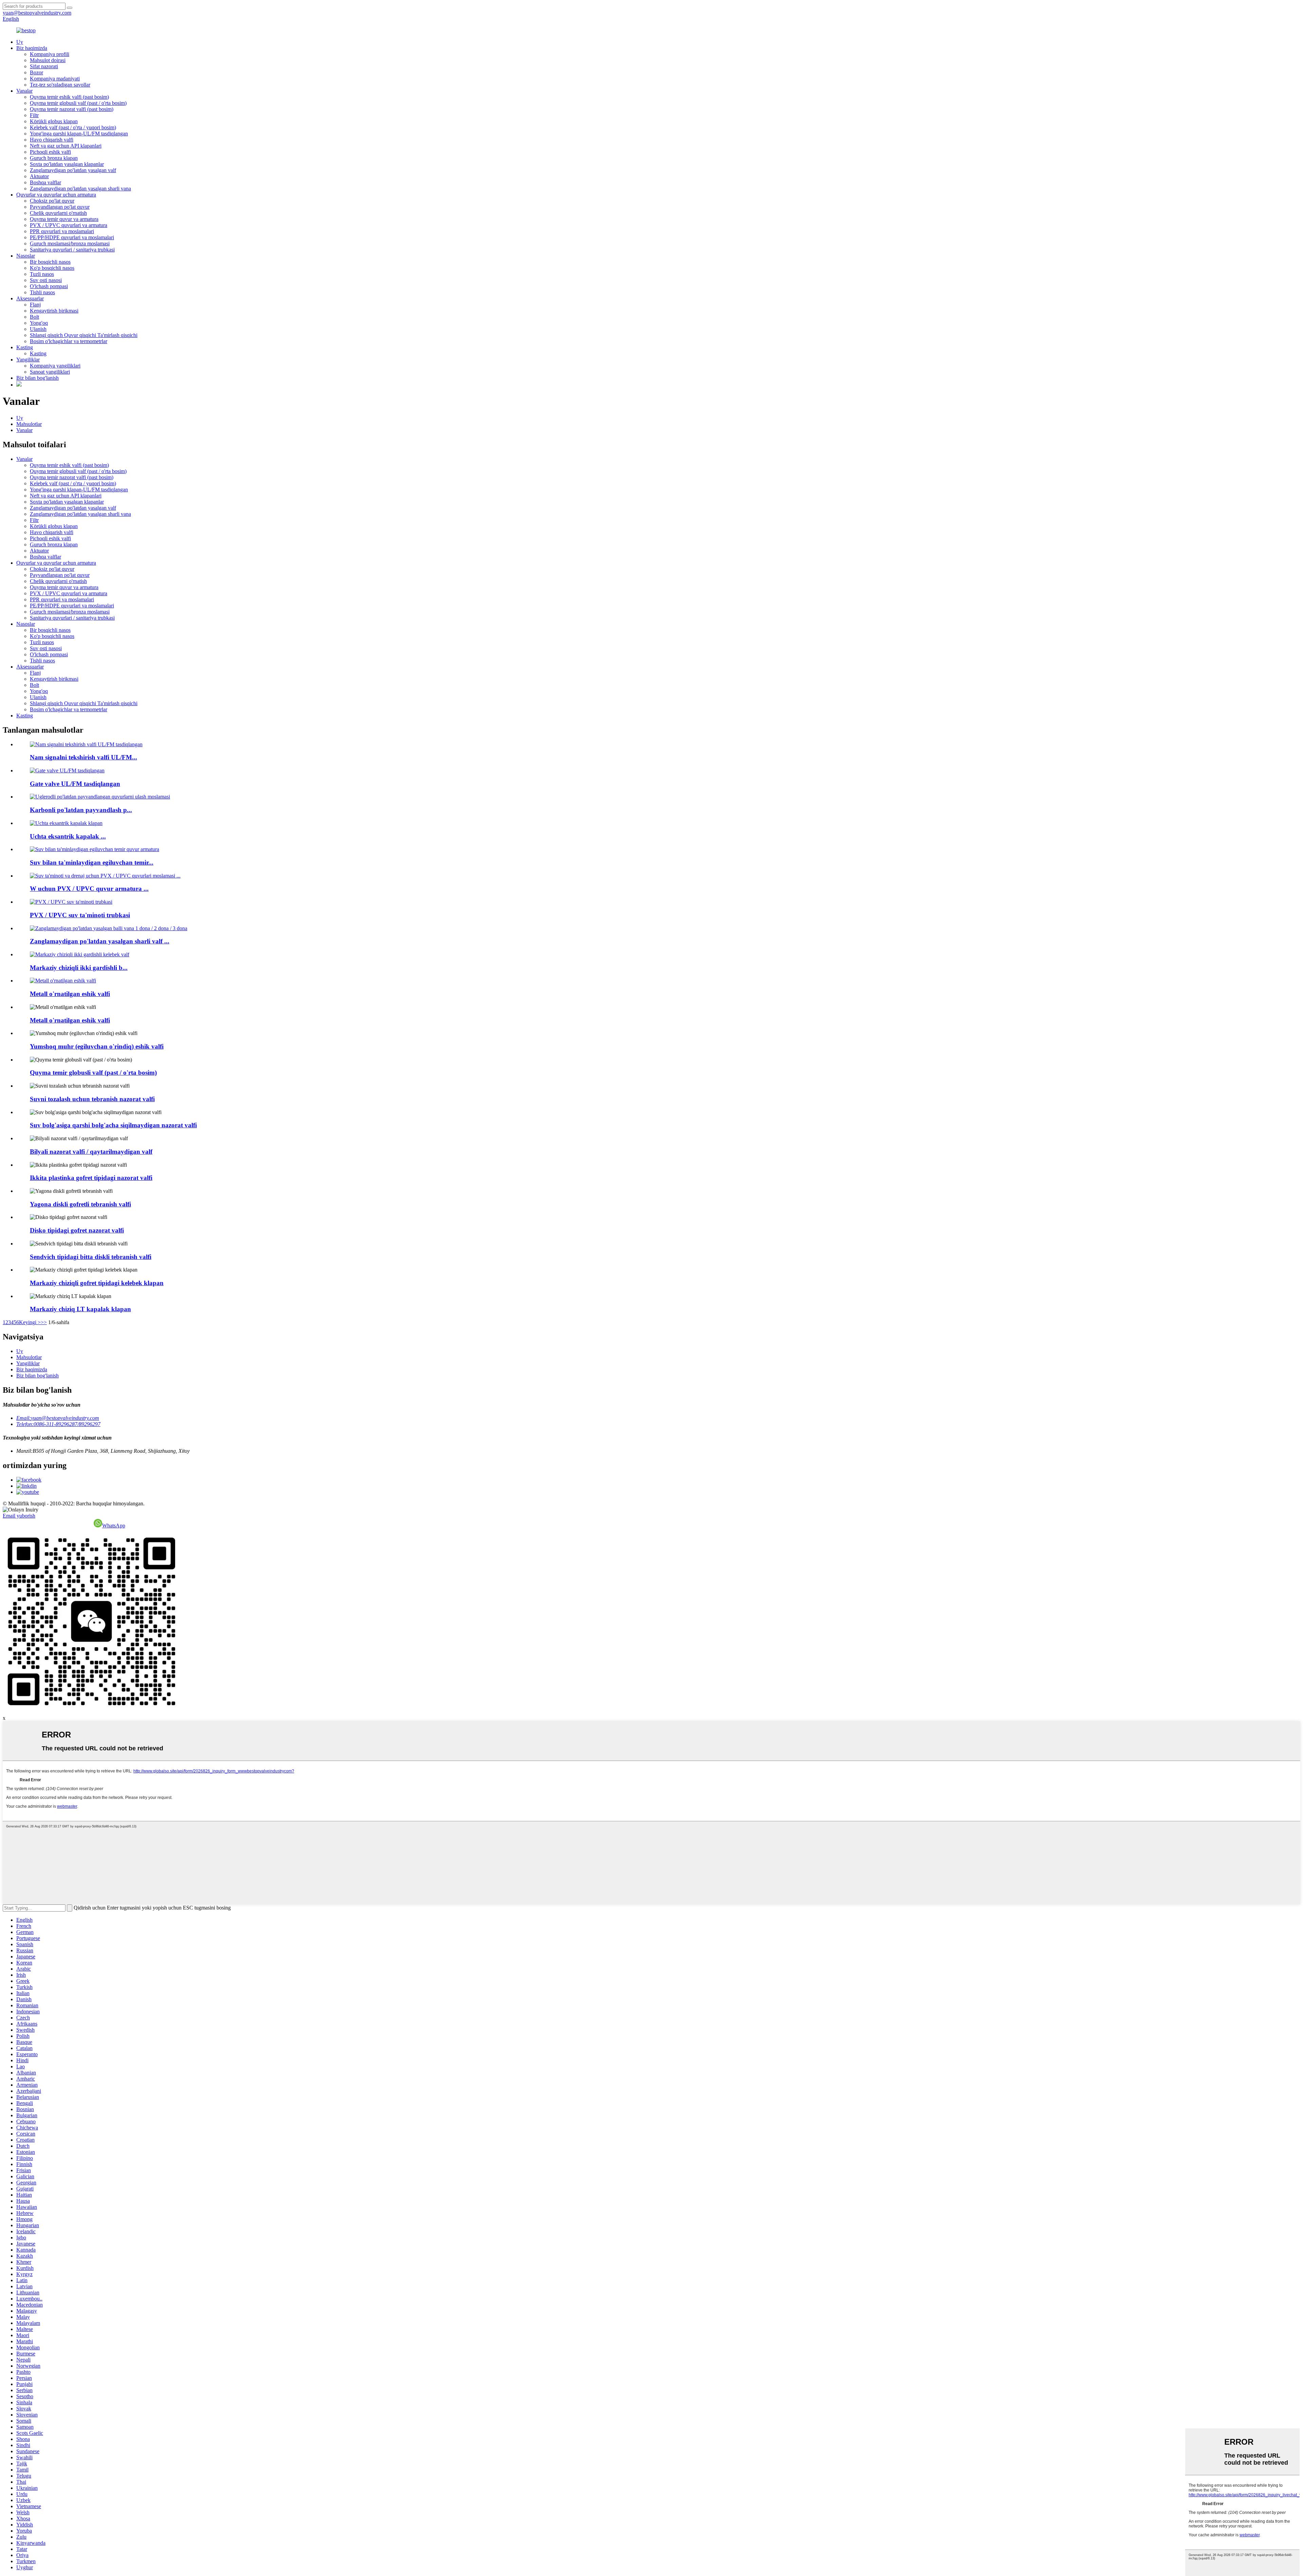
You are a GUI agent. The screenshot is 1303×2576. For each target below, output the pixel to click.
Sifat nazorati (44, 66)
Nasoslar (26, 256)
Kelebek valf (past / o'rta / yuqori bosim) (73, 127)
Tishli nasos (42, 292)
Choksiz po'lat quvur (52, 201)
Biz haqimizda (32, 48)
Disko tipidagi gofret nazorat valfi (77, 1230)
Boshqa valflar (45, 182)
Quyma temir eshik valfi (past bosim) (69, 97)
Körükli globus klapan (54, 121)
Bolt (34, 317)
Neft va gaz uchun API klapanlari (66, 146)
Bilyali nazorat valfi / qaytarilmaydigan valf (91, 1152)
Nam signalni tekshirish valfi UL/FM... (83, 757)
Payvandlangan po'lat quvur (60, 207)
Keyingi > (30, 1322)
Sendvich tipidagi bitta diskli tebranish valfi (91, 1257)
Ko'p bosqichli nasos (52, 268)
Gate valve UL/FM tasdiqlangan (75, 784)
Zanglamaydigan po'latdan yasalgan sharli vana (80, 189)
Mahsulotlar (29, 424)
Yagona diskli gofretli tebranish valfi (80, 1204)
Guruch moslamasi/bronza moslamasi (70, 243)
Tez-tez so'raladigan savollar (60, 85)
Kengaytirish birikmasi (54, 311)
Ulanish (38, 329)
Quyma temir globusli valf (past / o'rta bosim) (78, 103)
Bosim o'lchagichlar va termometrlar (69, 341)
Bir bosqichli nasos (50, 262)
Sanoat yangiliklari (50, 372)
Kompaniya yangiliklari (55, 366)
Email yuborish (19, 1516)
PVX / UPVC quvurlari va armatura (69, 225)
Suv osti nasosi (46, 280)
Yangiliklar (28, 360)
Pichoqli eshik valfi (50, 152)
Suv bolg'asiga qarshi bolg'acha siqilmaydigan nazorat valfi (113, 1125)
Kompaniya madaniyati (55, 79)
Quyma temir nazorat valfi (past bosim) (72, 109)
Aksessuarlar (30, 298)
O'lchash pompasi (49, 286)
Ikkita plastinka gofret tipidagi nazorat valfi (91, 1178)
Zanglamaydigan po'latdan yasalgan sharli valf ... (100, 941)
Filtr (34, 115)
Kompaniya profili (50, 54)
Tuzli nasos (42, 274)
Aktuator (39, 176)
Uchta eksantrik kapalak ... (68, 836)
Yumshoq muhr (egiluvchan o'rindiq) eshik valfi (97, 1046)
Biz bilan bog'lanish (37, 378)
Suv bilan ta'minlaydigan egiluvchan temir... (92, 862)
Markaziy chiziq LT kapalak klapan (80, 1309)
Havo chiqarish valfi (52, 140)
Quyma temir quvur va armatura (64, 219)
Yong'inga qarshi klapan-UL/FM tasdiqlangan (79, 134)
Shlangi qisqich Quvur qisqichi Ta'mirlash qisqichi (84, 335)
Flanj (35, 305)
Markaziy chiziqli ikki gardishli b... (79, 968)
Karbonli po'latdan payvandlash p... (81, 810)
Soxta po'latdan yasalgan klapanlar (67, 164)
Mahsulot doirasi (48, 60)
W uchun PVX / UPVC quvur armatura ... (89, 889)
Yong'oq (39, 323)
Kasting (25, 347)
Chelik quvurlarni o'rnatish (58, 213)
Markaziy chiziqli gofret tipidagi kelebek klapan (97, 1283)
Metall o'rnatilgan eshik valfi (70, 994)
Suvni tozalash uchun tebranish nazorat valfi (92, 1099)
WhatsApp (114, 1526)
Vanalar (24, 91)
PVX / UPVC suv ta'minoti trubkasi (80, 915)
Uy (20, 42)
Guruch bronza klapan (54, 158)
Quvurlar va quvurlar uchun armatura (56, 195)
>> (44, 1322)
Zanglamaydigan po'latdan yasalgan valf (73, 170)
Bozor (36, 72)
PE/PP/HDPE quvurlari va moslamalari (72, 237)
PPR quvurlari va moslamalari (62, 231)
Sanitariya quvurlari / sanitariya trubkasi (72, 250)
